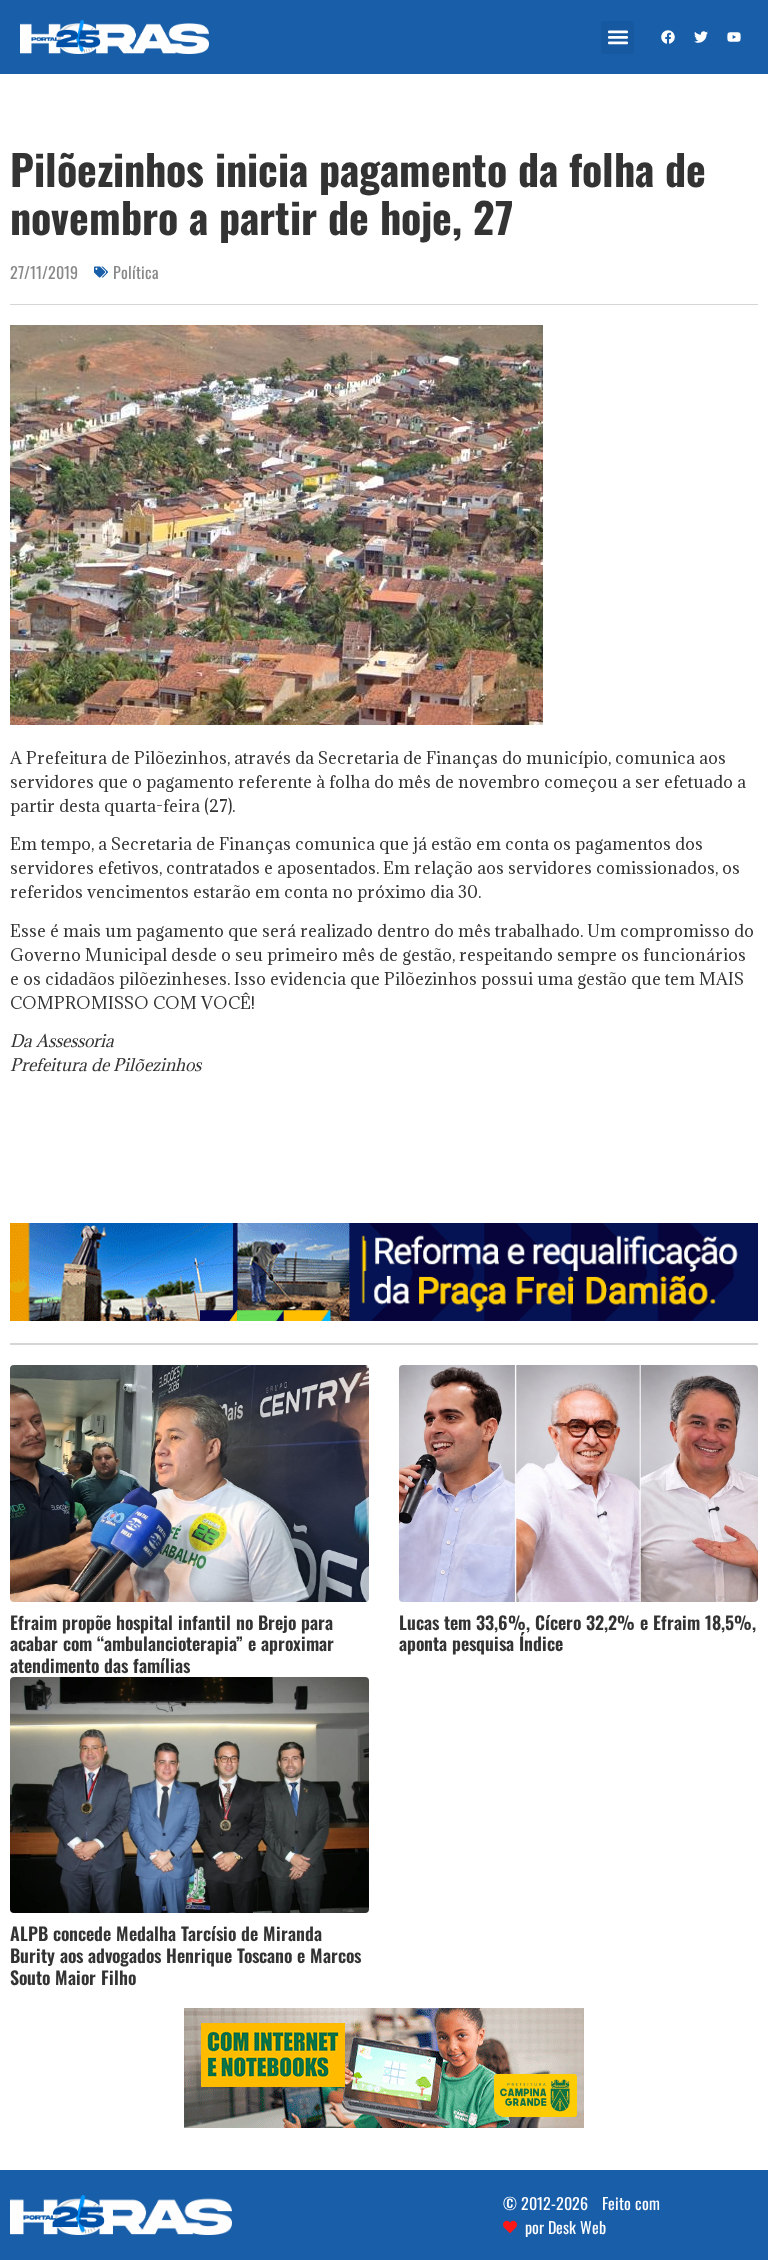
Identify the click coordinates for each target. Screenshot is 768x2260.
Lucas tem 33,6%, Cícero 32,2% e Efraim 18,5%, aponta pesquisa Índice (577, 1633)
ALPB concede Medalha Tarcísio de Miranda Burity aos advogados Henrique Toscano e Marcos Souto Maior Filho (185, 1954)
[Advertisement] (384, 1156)
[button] (617, 37)
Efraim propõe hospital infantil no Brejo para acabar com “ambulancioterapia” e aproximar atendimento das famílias (172, 1643)
